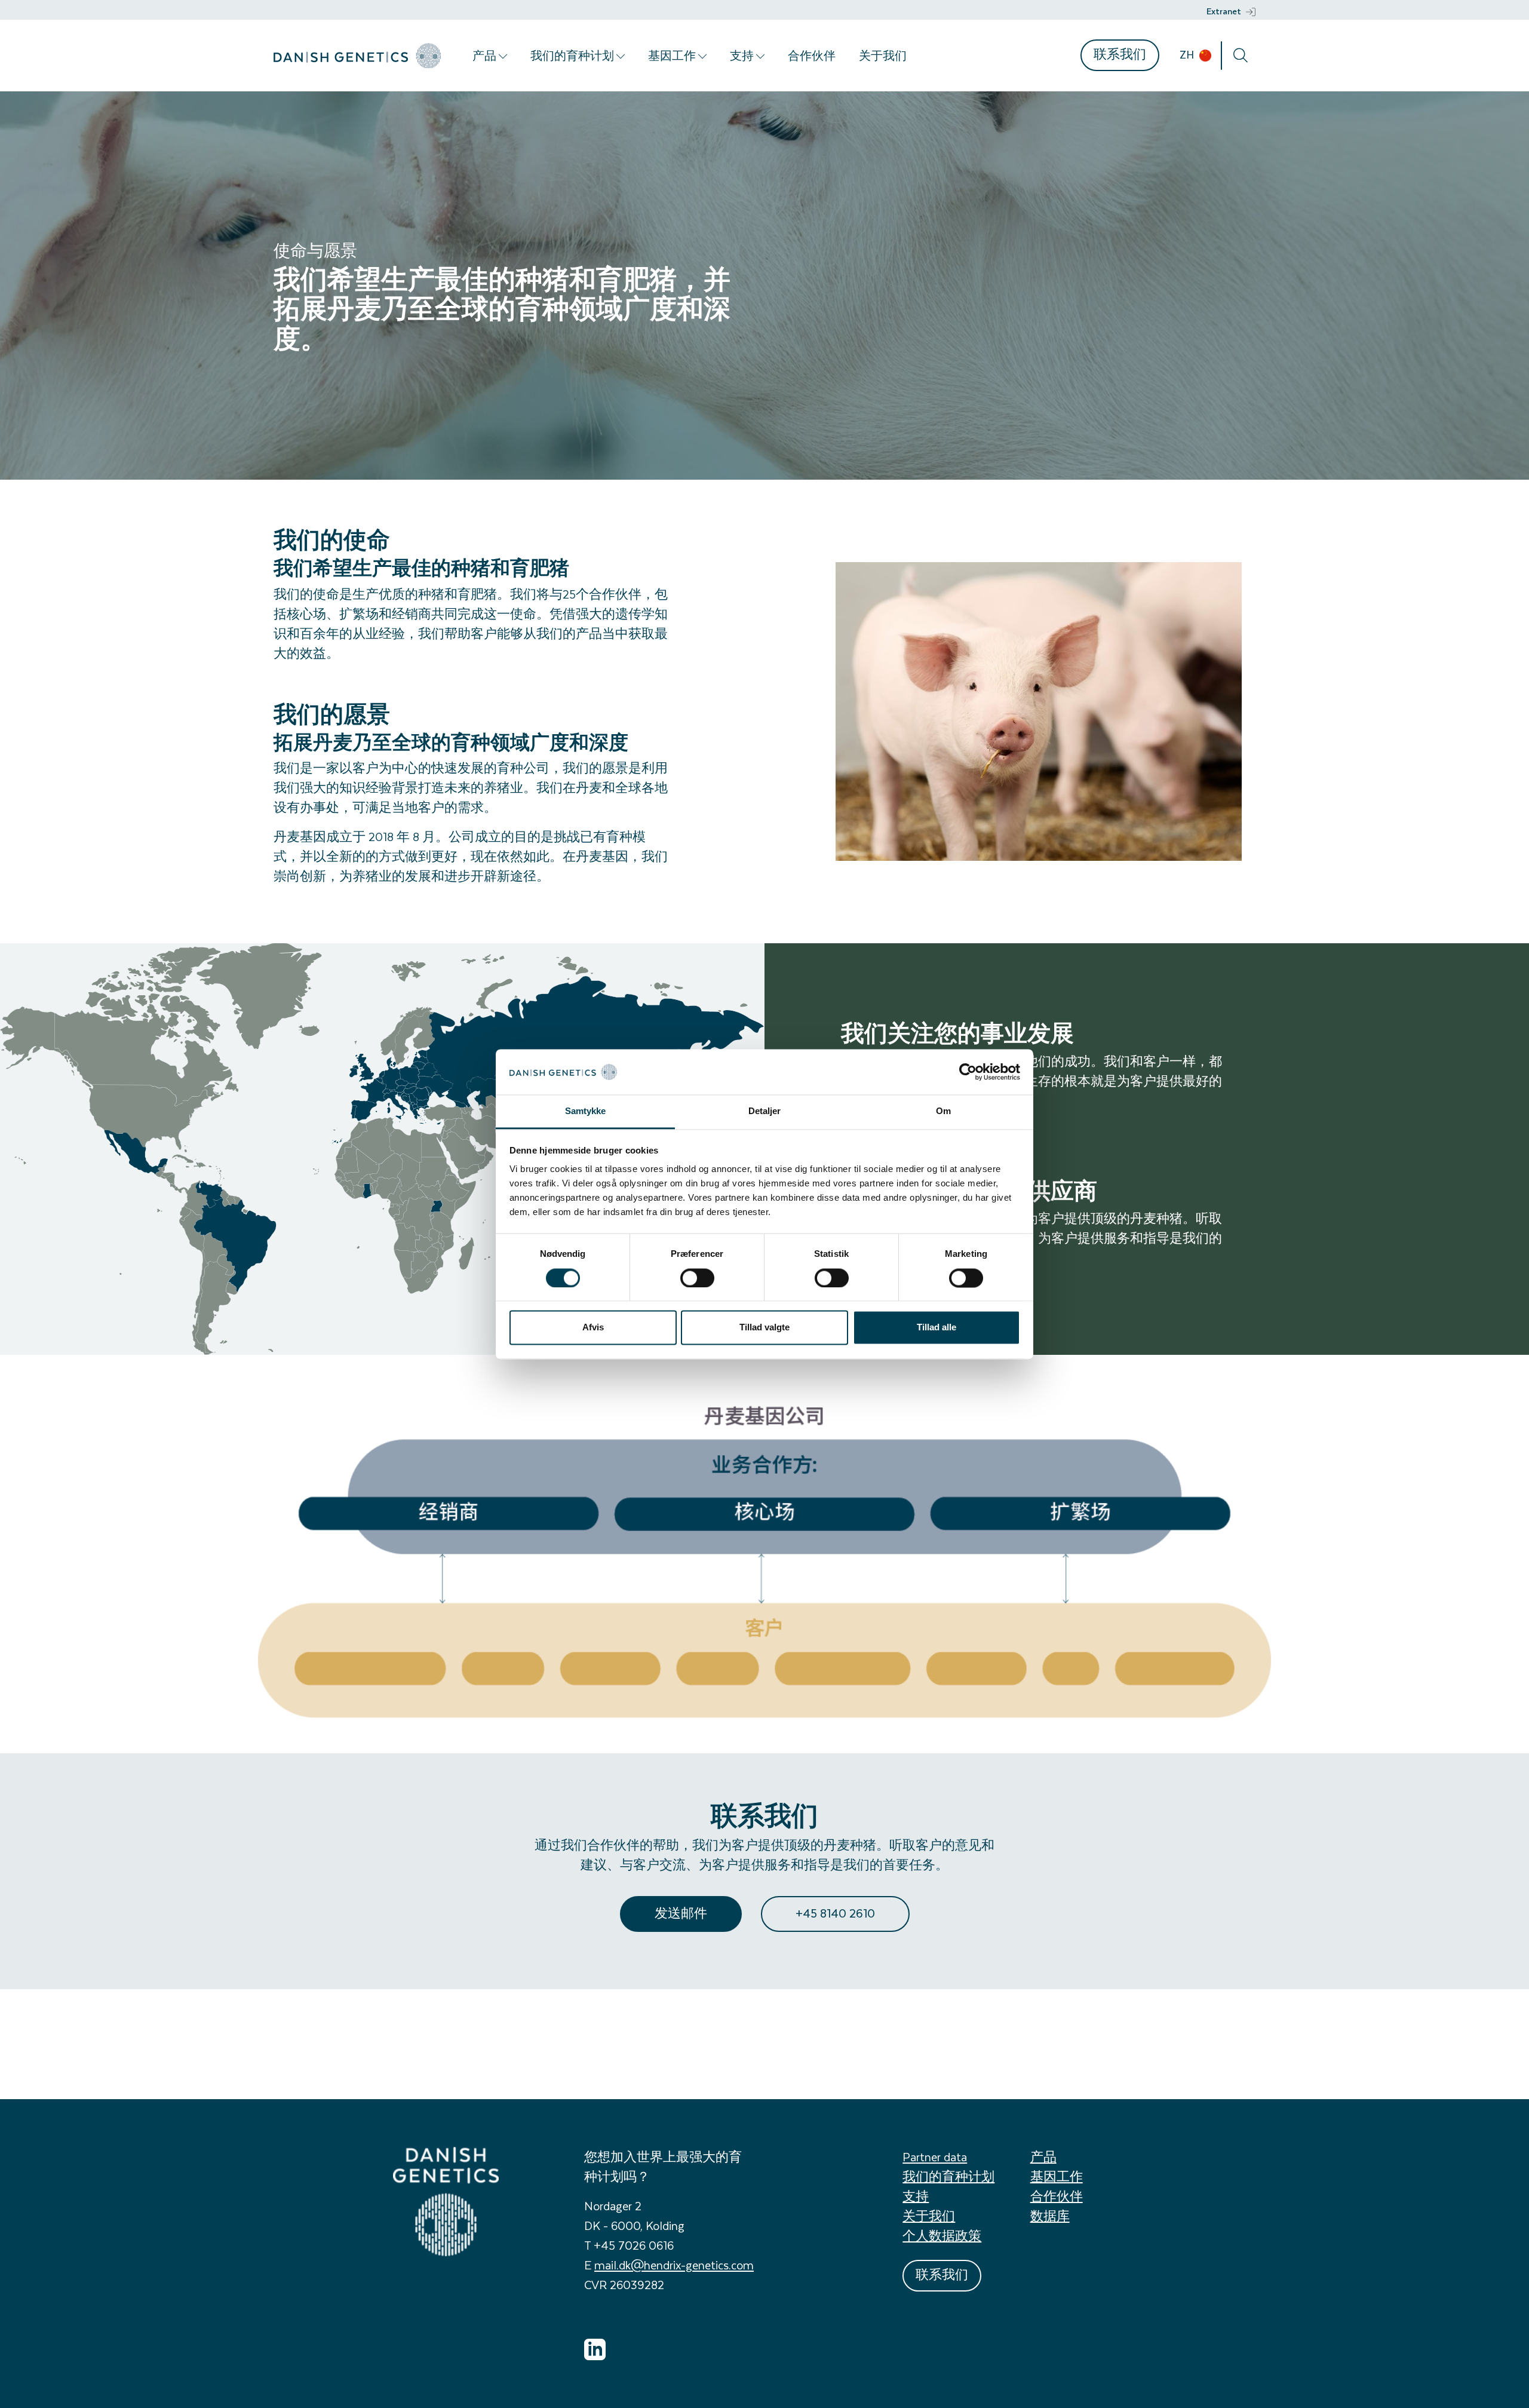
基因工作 (673, 56)
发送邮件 (681, 1913)
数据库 (1050, 2216)
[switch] (697, 1278)
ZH (1188, 54)
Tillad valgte (764, 1328)
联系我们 (1120, 54)
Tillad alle (937, 1328)
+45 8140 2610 (835, 1913)
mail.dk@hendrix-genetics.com (674, 2265)
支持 (743, 56)
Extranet (1224, 11)
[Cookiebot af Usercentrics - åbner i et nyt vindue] (968, 1072)
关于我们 (883, 56)
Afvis (593, 1328)
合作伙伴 (812, 56)
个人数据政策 (942, 2236)
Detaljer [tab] (765, 1111)
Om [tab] (943, 1111)
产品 (486, 56)
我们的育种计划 (573, 56)
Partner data (935, 2157)
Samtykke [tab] (586, 1111)
